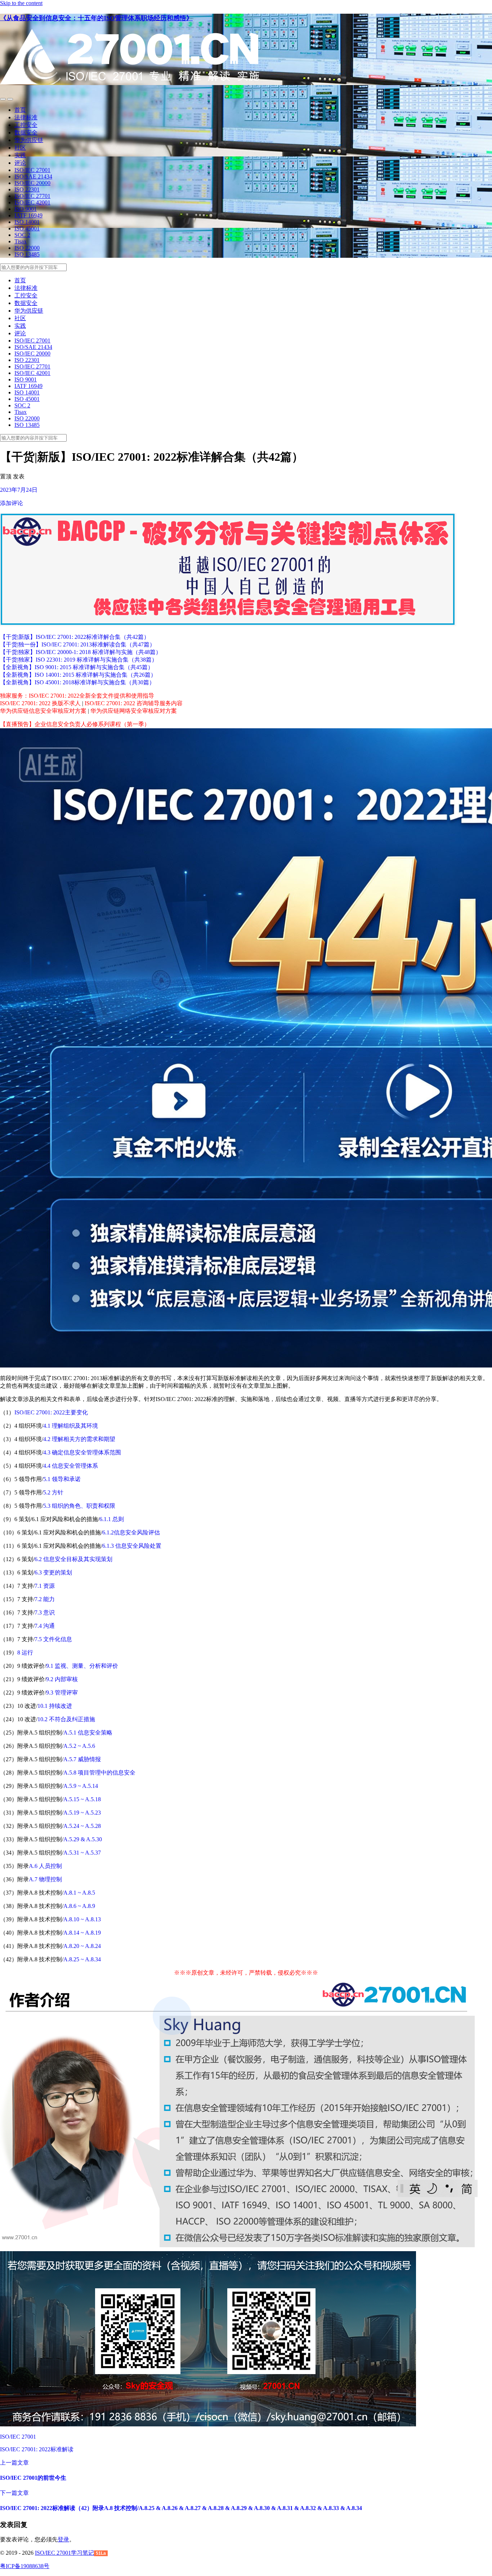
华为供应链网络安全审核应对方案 (134, 711)
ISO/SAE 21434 (33, 176)
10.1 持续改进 (55, 1706)
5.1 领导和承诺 (62, 1479)
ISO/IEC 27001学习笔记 (64, 2553)
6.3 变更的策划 (53, 1572)
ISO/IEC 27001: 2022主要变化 (51, 1412)
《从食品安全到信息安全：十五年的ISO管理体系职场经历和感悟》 (96, 18)
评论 (20, 163)
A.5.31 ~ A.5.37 (82, 1853)
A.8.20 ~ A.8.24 (82, 1946)
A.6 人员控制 (45, 1866)
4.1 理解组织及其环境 (71, 1426)
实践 (20, 155)
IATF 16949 (28, 215)
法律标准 (26, 117)
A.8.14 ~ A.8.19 (82, 1933)
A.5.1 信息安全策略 (88, 1733)
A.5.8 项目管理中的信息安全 (99, 1773)
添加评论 (12, 503)
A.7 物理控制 (45, 1879)
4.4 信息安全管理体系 (71, 1466)
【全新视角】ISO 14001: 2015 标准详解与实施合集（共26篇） (78, 675)
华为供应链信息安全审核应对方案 (43, 711)
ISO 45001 (27, 228)
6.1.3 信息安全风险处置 (132, 1546)
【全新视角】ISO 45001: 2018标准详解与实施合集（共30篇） (77, 682)
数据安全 (26, 132)
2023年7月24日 (19, 490)
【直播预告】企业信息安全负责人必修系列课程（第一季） (75, 724)
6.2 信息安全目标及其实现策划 (73, 1559)
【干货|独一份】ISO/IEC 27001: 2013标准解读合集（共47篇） (78, 644)
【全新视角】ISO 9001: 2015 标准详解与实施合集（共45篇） (77, 667)
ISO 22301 (27, 189)
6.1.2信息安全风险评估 (131, 1532)
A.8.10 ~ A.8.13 (82, 1919)
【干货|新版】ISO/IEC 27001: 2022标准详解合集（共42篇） (75, 637)
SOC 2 (22, 235)
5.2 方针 (53, 1492)
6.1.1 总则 (112, 1519)
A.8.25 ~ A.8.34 (82, 1959)
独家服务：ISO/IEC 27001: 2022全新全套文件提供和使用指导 (77, 696)
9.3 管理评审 (62, 1693)
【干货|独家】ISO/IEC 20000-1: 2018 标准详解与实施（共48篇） (81, 652)
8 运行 (25, 1652)
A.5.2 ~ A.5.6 (79, 1746)
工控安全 (26, 125)
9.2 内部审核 (62, 1679)
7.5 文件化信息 (53, 1639)
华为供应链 (29, 140)
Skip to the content (21, 3)
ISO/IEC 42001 (32, 202)
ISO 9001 (26, 209)
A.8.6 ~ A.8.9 (79, 1906)
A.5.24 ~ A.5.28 (82, 1826)
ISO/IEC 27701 (32, 196)
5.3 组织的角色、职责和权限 (79, 1506)
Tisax (21, 241)
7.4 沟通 (45, 1626)
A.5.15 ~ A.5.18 (82, 1799)
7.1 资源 (45, 1586)
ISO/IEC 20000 (32, 183)
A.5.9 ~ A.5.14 (81, 1786)
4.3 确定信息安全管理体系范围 (82, 1452)
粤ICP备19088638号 (25, 2566)
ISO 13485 (27, 254)
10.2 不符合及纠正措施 (66, 1719)
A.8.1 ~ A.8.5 (79, 1893)
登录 (63, 2539)
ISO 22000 (27, 248)
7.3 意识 (45, 1612)
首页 (20, 110)
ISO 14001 (27, 222)
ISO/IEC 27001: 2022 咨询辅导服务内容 (134, 703)
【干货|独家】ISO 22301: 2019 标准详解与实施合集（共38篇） (79, 660)
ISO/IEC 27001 (32, 170)
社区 (20, 148)
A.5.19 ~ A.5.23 (82, 1813)
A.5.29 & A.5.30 (83, 1839)
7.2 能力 (45, 1599)
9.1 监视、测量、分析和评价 (82, 1666)
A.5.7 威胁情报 (82, 1759)
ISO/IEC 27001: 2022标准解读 (37, 2449)
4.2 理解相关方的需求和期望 (79, 1439)
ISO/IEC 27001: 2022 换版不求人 (40, 703)
